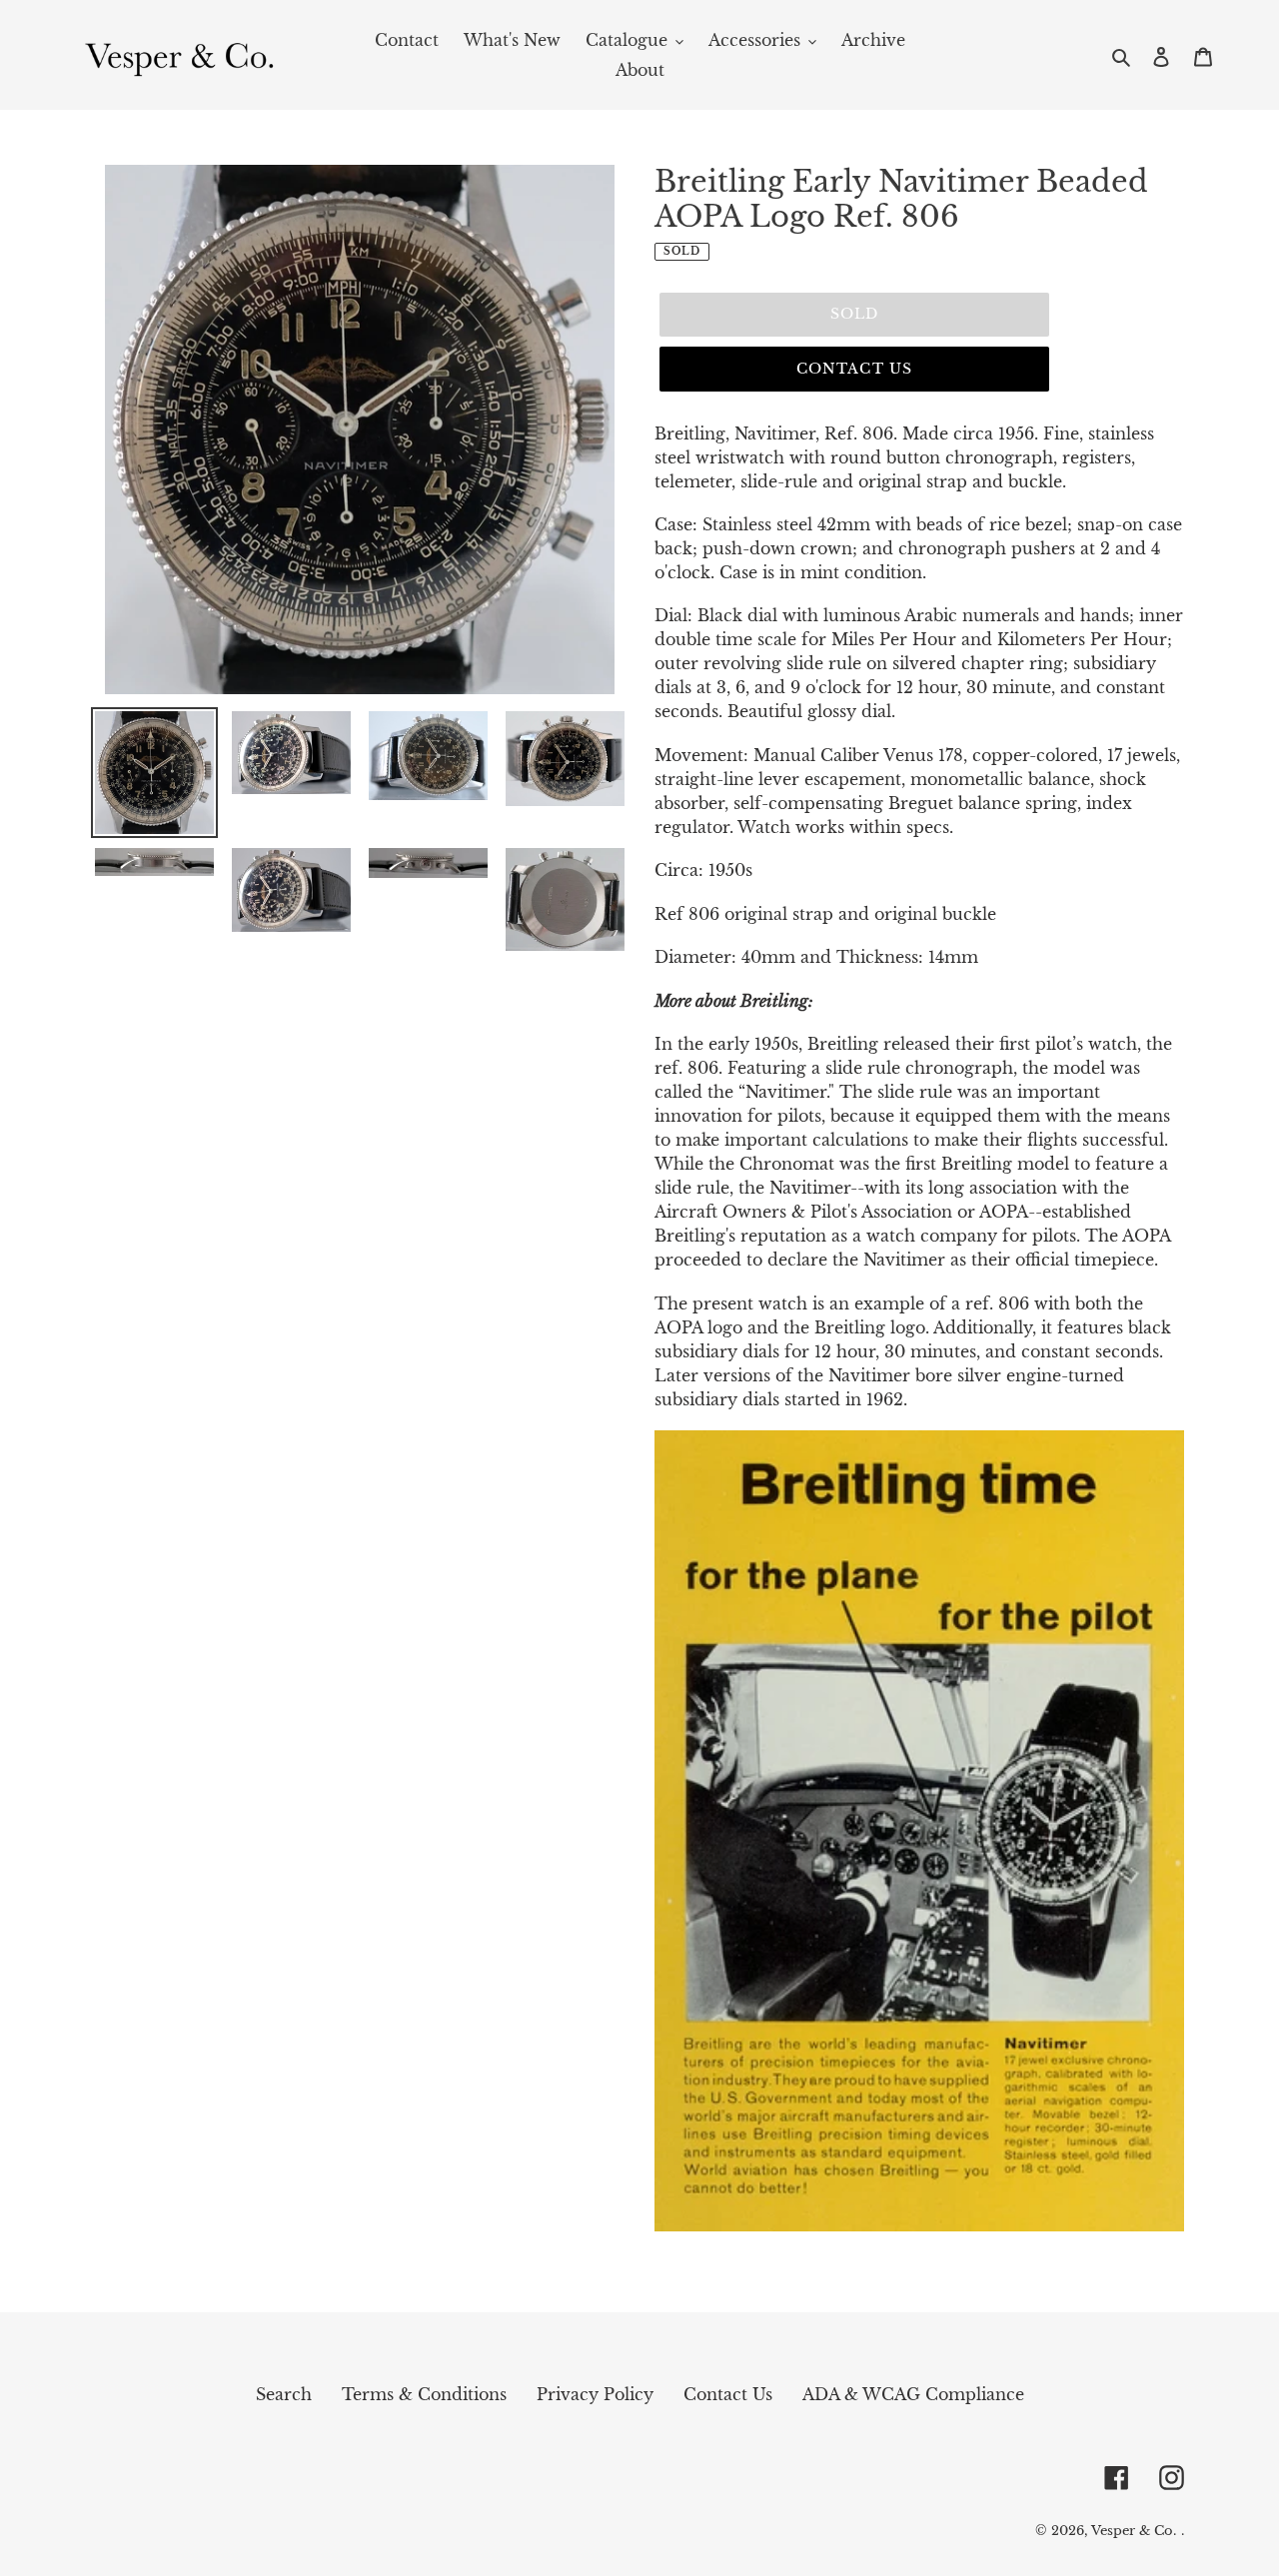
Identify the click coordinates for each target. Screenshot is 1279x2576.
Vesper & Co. (1134, 2531)
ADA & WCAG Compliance (913, 2394)
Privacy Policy (595, 2394)
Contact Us (854, 369)
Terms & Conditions (424, 2394)
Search (284, 2394)
